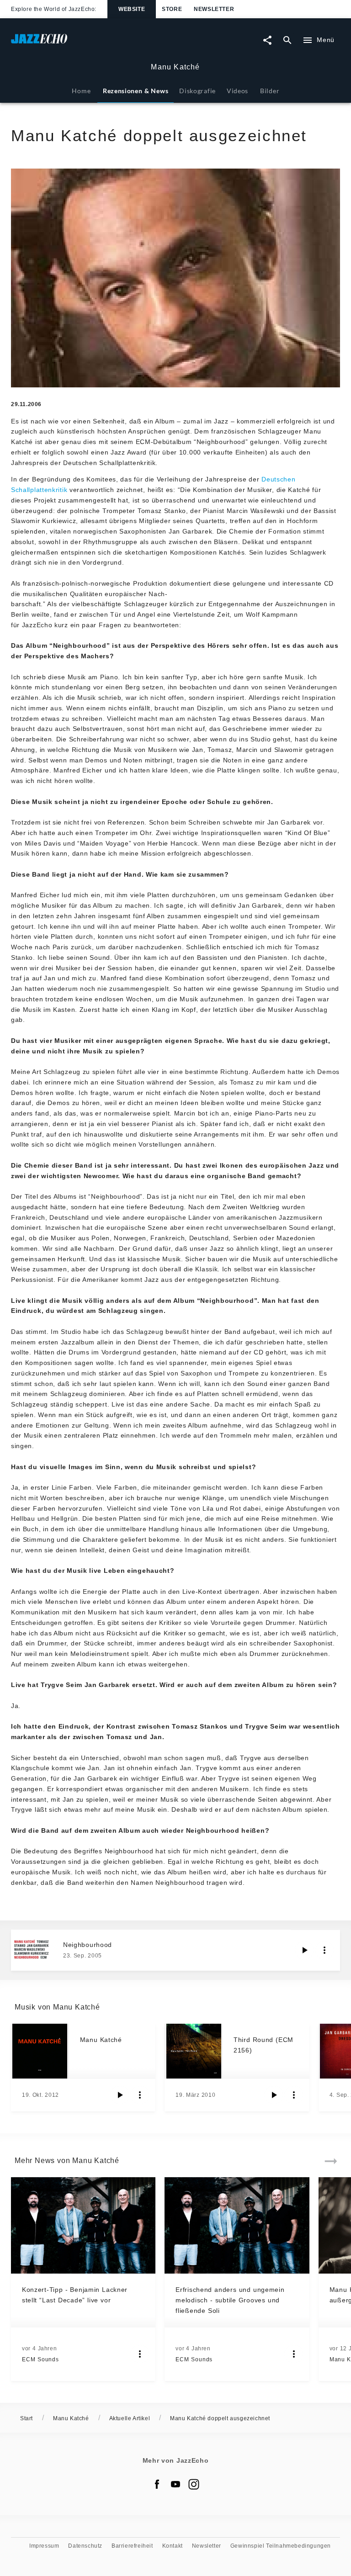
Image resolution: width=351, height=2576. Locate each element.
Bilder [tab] (270, 91)
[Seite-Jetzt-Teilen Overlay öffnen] (267, 40)
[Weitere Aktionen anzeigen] (324, 1950)
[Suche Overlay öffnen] (287, 40)
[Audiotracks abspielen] (304, 1950)
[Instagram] (194, 2484)
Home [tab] (81, 91)
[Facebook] (157, 2484)
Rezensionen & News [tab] (136, 91)
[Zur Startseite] (93, 43)
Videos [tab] (237, 91)
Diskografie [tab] (197, 91)
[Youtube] (175, 2484)
